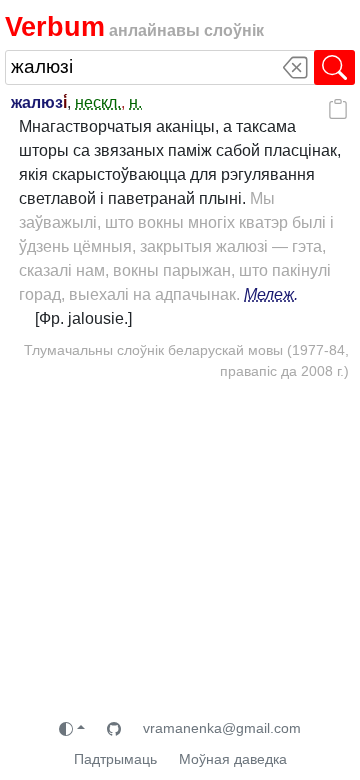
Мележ (269, 294)
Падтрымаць (115, 759)
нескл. (98, 102)
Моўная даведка (233, 759)
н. (135, 102)
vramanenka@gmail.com (222, 728)
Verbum (55, 26)
